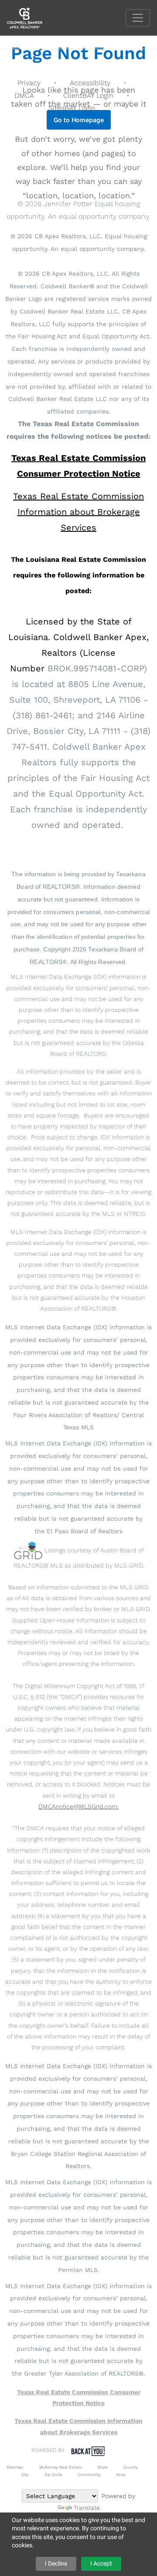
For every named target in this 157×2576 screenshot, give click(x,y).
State (102, 2467)
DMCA (24, 95)
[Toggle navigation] (138, 18)
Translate (87, 2508)
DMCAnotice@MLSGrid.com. (78, 1806)
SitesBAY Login (72, 108)
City (25, 2474)
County (131, 2467)
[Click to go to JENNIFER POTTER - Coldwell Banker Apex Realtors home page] (31, 17)
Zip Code (53, 2474)
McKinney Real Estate (60, 2467)
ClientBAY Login (88, 95)
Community (89, 2474)
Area (121, 2474)
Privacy (29, 83)
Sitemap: (15, 2467)
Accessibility (90, 83)
